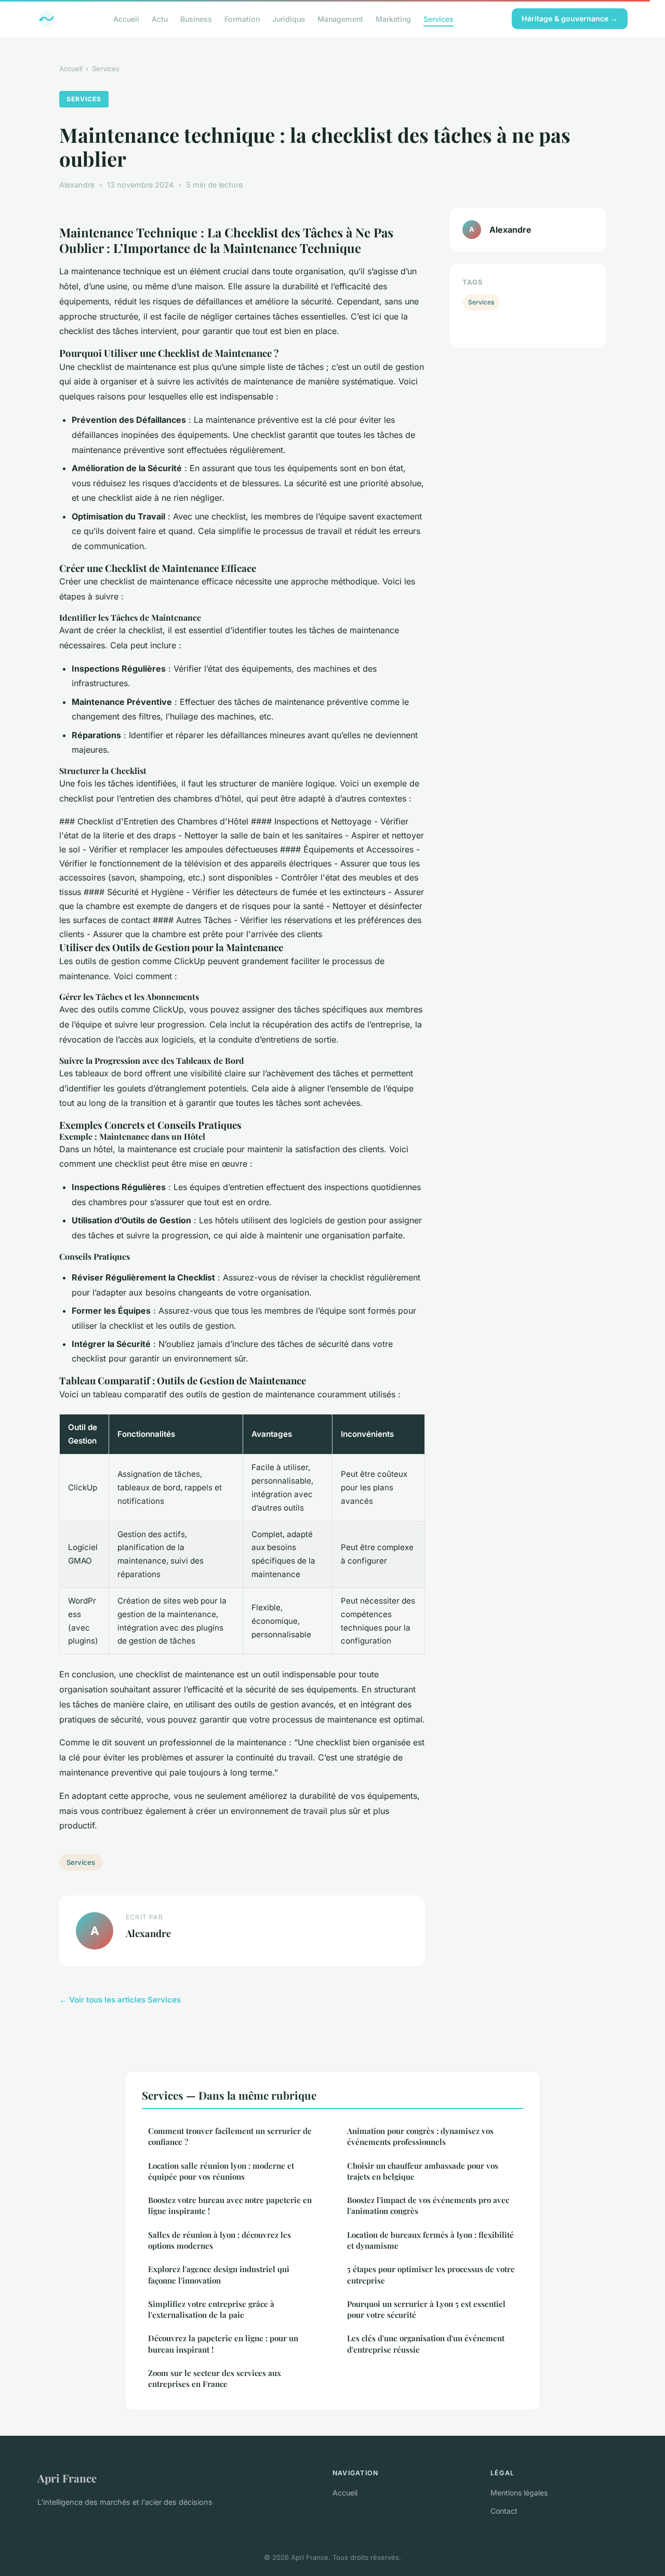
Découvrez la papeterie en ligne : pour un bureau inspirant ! (223, 2344)
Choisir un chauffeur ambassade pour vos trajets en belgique (423, 2171)
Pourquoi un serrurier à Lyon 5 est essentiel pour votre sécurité (426, 2309)
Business (196, 18)
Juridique (289, 18)
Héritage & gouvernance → (570, 18)
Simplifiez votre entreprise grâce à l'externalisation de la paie (211, 2309)
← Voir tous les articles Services (120, 2000)
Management (340, 18)
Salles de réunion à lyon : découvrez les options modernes (220, 2240)
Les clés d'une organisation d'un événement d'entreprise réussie (426, 2344)
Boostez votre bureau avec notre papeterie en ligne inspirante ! (230, 2205)
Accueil (126, 18)
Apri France (67, 2478)
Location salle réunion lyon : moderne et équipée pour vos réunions (221, 2171)
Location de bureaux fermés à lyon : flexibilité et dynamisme (430, 2240)
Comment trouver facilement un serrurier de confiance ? (230, 2136)
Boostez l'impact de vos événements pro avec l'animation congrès (428, 2205)
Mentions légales (519, 2493)
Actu (160, 18)
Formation (242, 18)
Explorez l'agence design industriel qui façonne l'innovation (219, 2274)
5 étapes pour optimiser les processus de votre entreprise (431, 2274)
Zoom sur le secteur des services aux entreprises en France (215, 2378)
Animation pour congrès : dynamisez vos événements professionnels (420, 2136)
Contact (504, 2511)
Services (438, 18)
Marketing (393, 18)
